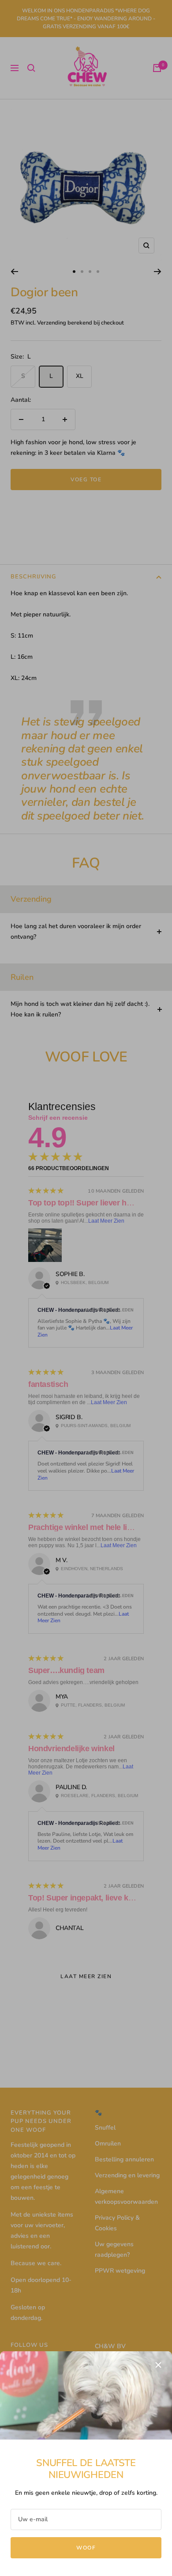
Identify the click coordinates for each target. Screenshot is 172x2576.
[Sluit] (158, 2365)
